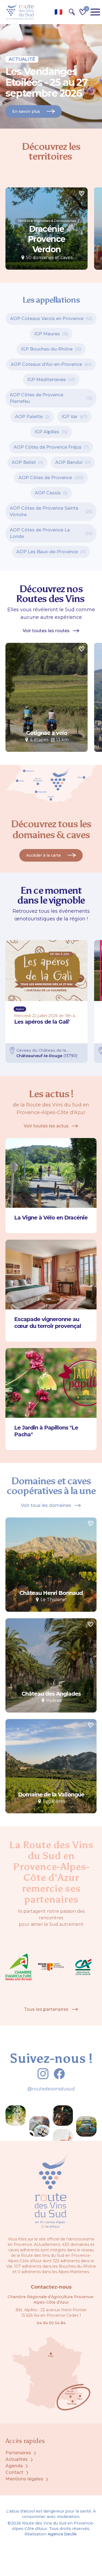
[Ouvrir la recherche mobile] (72, 12)
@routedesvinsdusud (51, 2089)
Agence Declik (62, 2534)
